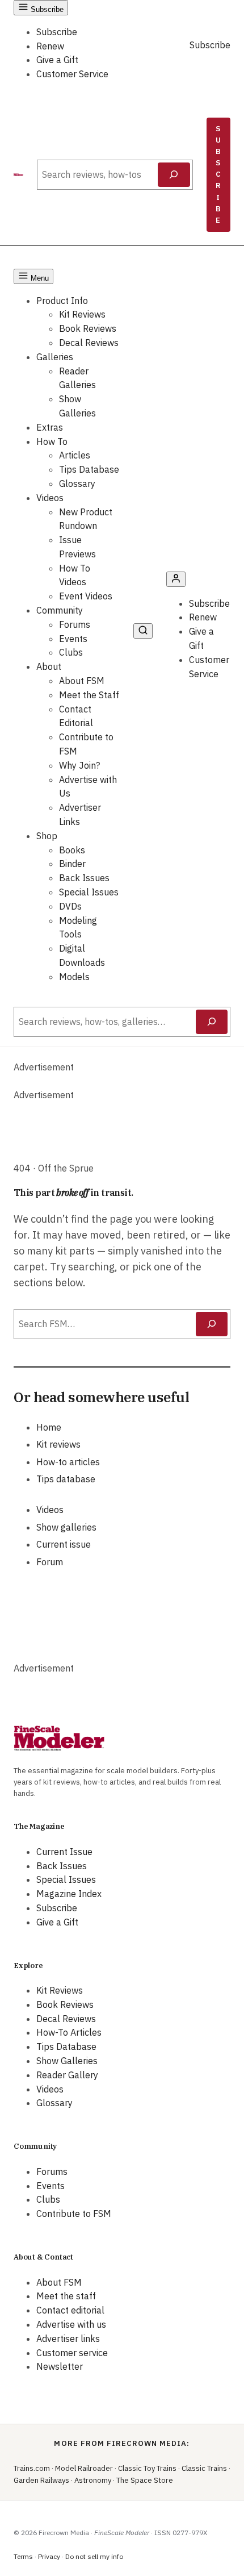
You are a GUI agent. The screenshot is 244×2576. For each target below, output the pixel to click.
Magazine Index (69, 1894)
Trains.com (32, 2468)
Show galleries (66, 1527)
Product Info (62, 301)
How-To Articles (69, 2032)
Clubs (71, 652)
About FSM (82, 681)
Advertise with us (71, 2324)
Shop (47, 836)
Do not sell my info (94, 2556)
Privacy (49, 2556)
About (49, 666)
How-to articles (68, 1462)
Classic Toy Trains (147, 2468)
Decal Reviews (89, 343)
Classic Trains (204, 2468)
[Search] (174, 175)
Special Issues (89, 892)
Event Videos (86, 596)
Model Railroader (84, 2468)
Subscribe (57, 32)
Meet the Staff (89, 695)
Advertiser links (68, 2339)
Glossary (77, 483)
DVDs (70, 906)
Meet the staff (66, 2296)
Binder (72, 864)
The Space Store (145, 2480)
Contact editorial (70, 2310)
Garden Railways (41, 2480)
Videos (50, 498)
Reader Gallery (67, 2075)
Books (72, 850)
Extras (50, 427)
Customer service (72, 2353)
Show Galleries (67, 2061)
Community (60, 610)
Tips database (66, 1479)
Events (73, 639)
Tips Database (89, 469)
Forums (75, 624)
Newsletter (60, 2366)
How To (52, 441)
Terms (23, 2556)
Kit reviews (58, 1444)
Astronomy (93, 2480)
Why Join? (79, 765)
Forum (50, 1562)
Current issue (64, 1544)
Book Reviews (88, 328)
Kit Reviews (82, 314)
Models (74, 977)
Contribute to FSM (74, 2214)
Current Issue (64, 1852)
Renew (50, 46)
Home (49, 1427)
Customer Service (72, 74)
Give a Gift (57, 60)
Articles (75, 455)
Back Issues (84, 878)
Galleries (55, 357)
